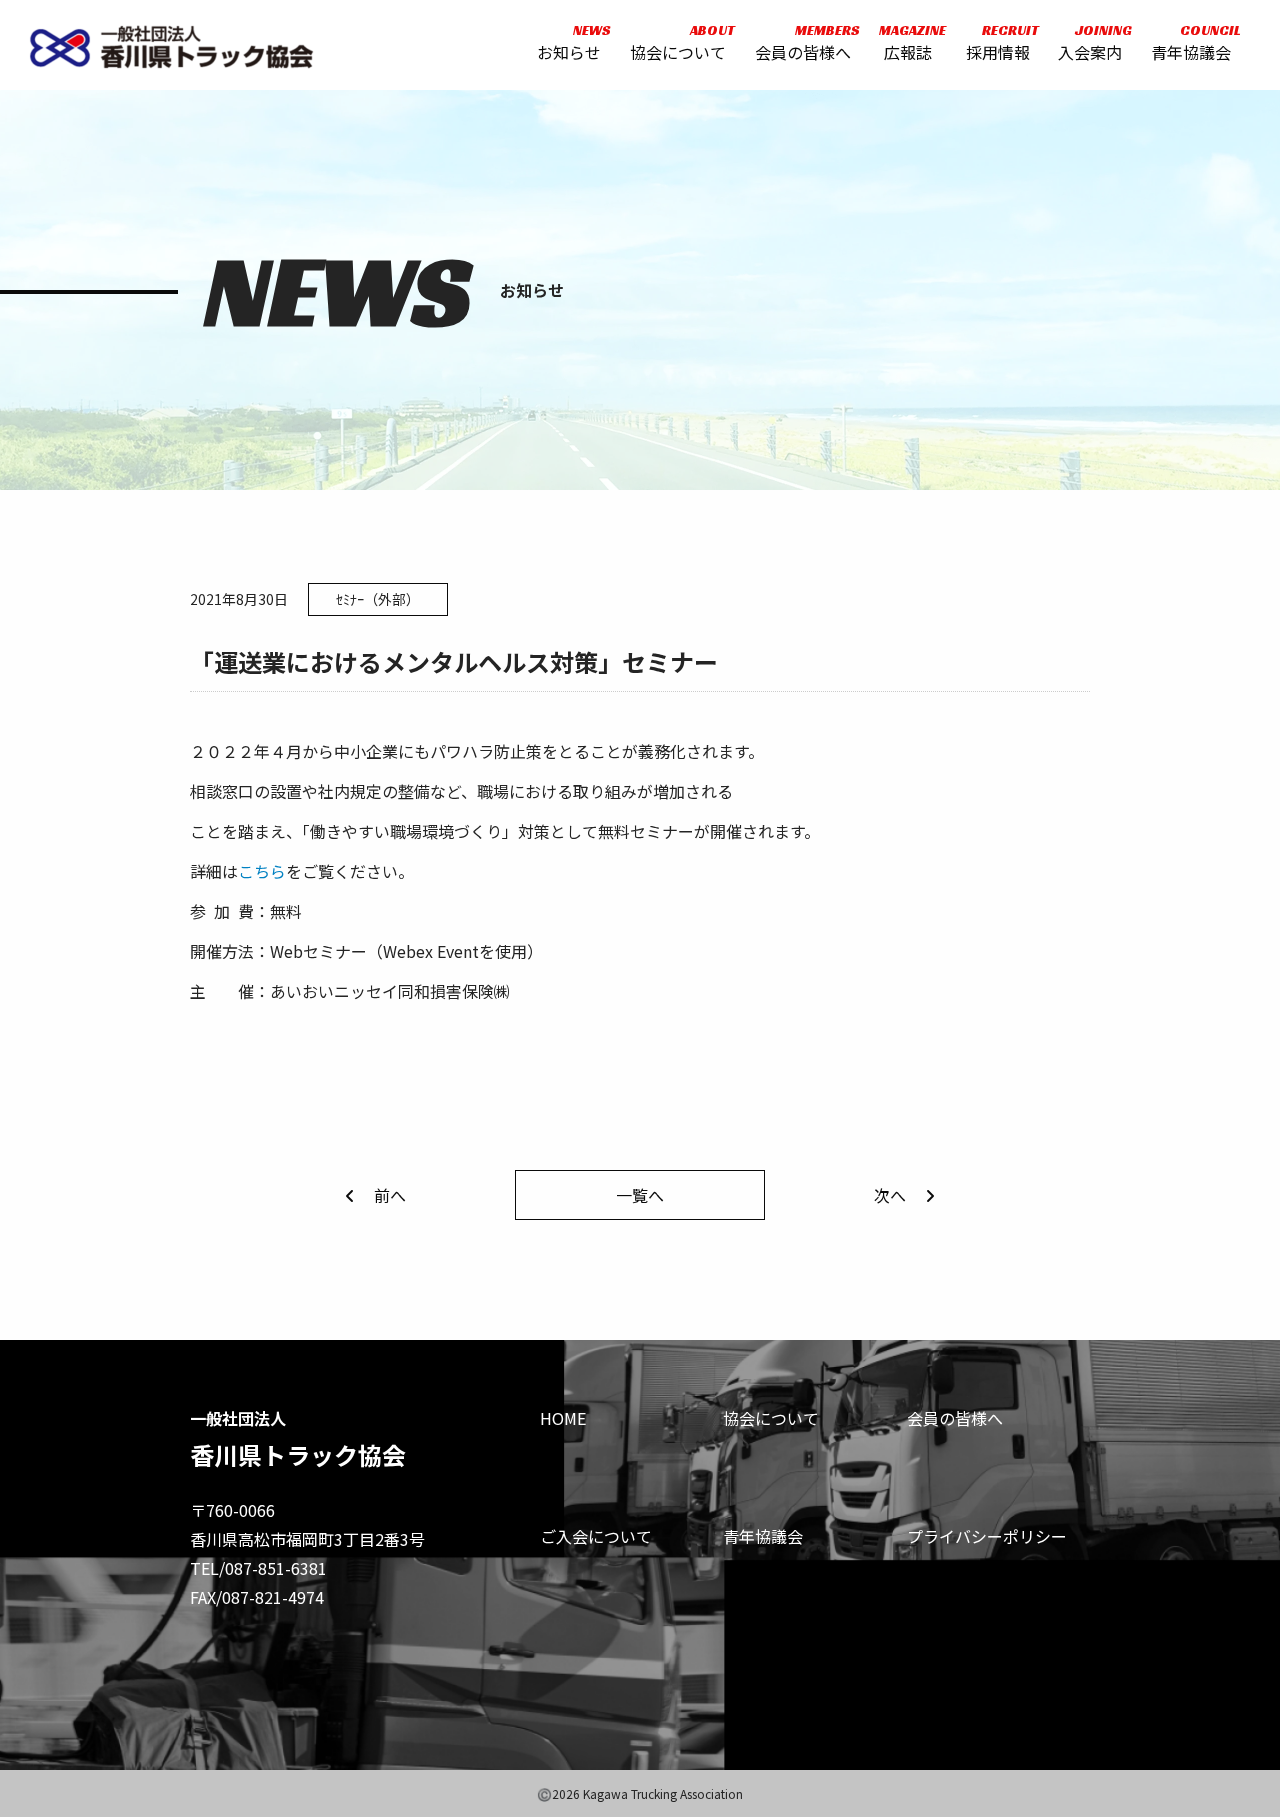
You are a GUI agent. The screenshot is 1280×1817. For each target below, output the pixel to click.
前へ (390, 1195)
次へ (890, 1195)
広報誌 (907, 42)
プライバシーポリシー (987, 1536)
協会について (678, 42)
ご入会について (596, 1536)
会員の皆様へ (803, 42)
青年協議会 (1191, 42)
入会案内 (1090, 42)
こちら (262, 871)
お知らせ (569, 42)
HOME (563, 1418)
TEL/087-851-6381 (258, 1568)
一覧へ (640, 1195)
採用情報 (998, 42)
